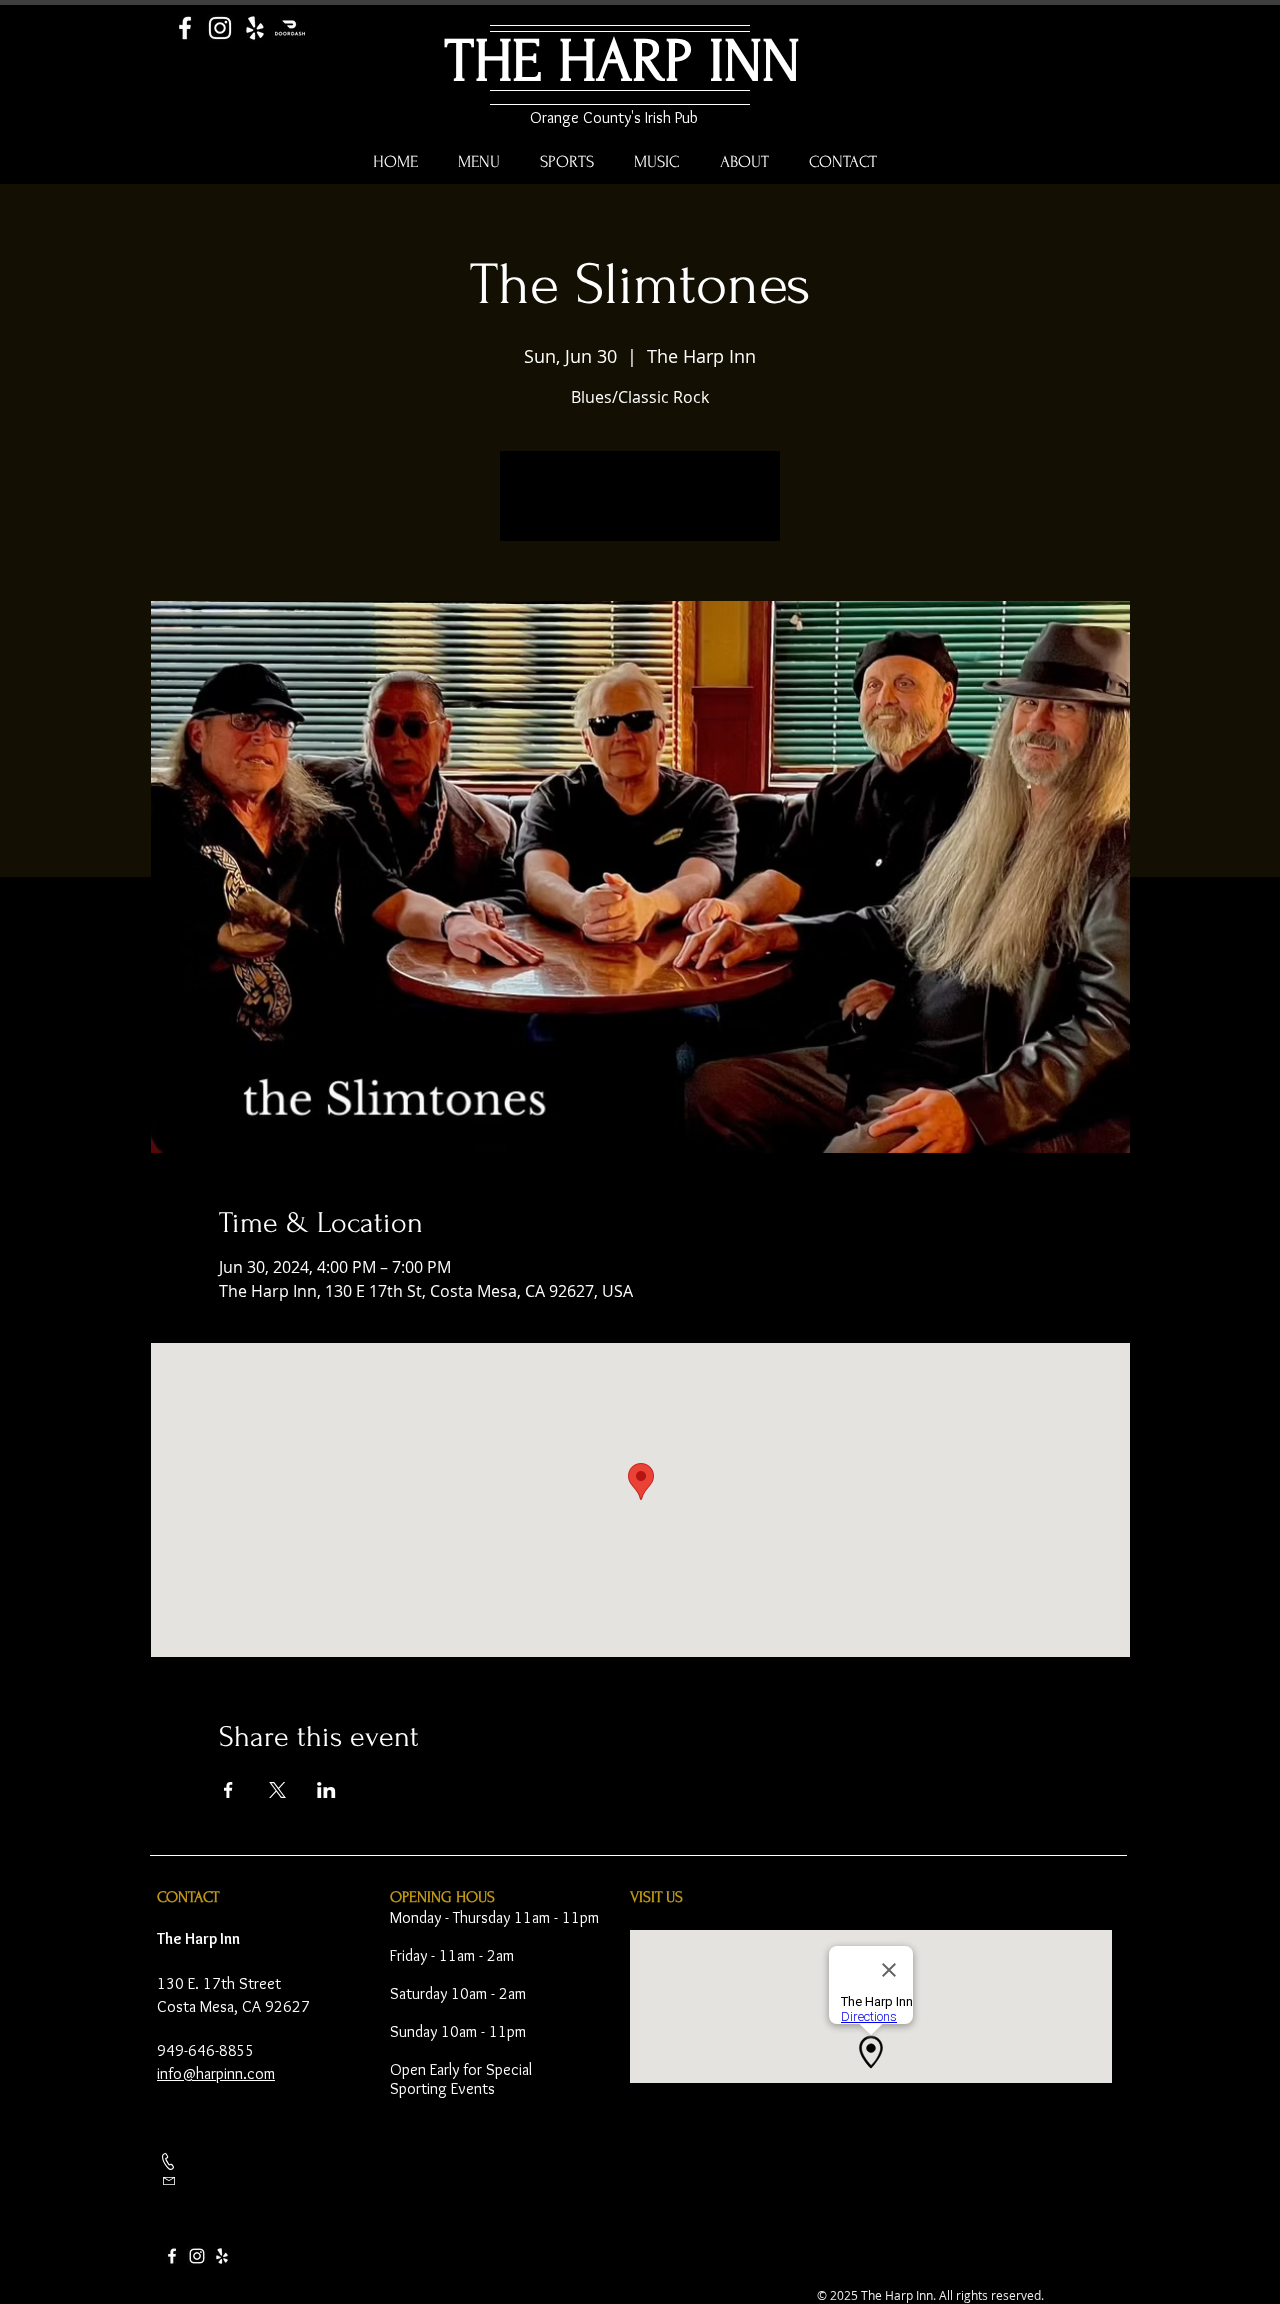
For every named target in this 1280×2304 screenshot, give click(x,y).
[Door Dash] (290, 28)
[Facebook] (185, 28)
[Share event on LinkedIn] (326, 1790)
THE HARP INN (622, 61)
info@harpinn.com (216, 2073)
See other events (640, 508)
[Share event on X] (277, 1790)
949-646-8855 (206, 2050)
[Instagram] (220, 28)
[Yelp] (255, 28)
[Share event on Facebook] (228, 1790)
